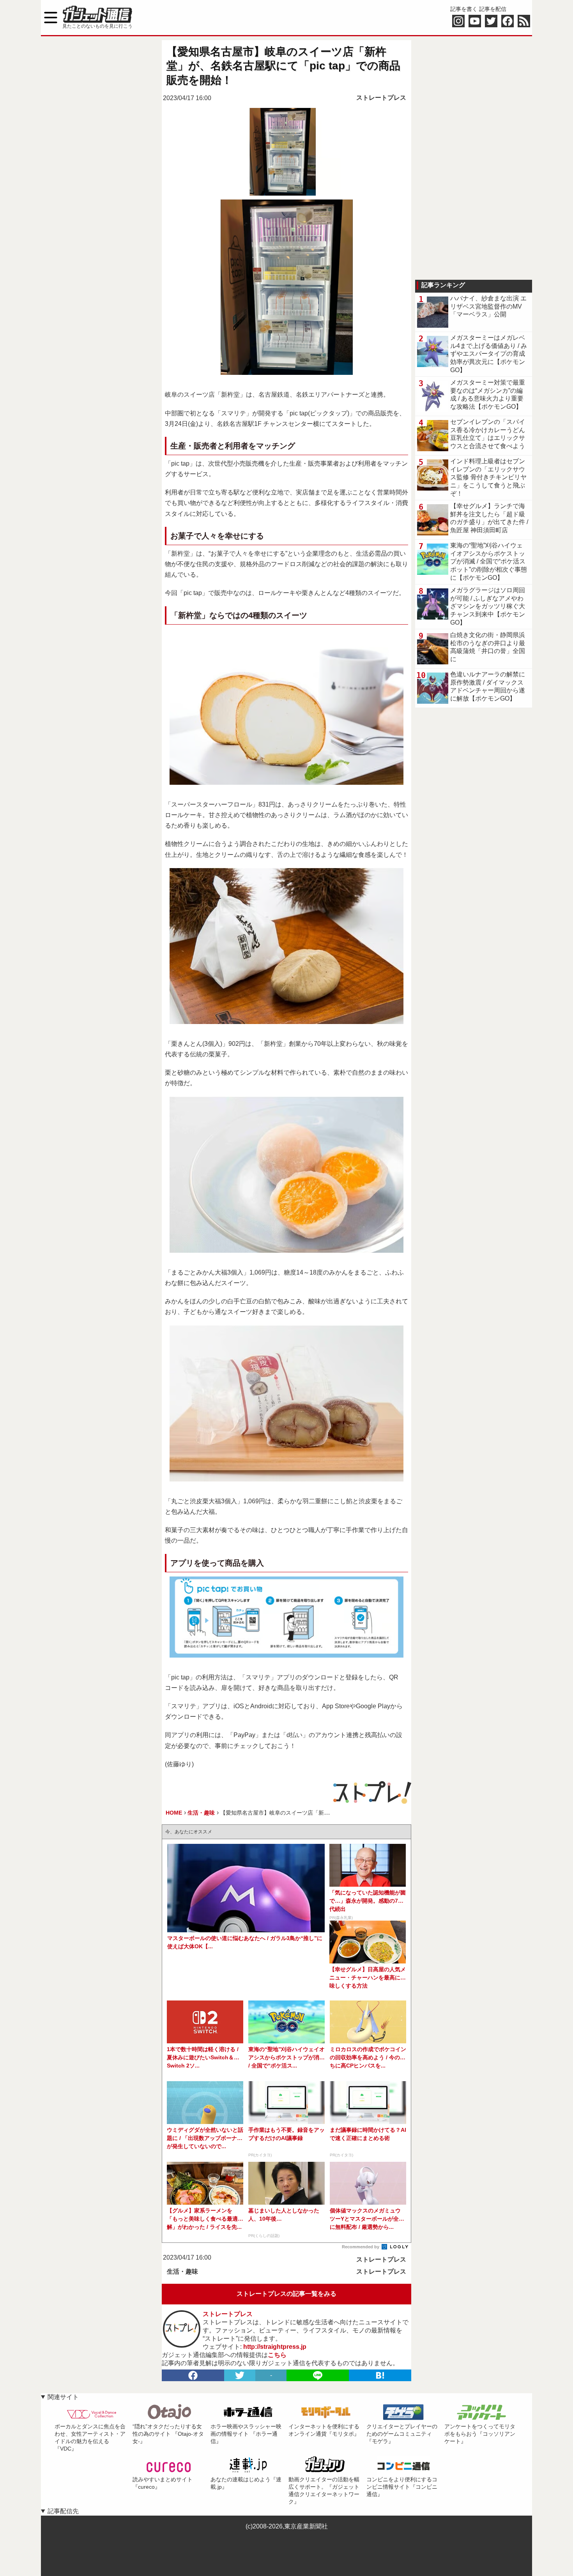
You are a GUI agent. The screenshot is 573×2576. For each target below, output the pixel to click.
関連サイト (63, 2397)
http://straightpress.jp (275, 2347)
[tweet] (240, 2375)
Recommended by (361, 2247)
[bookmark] (380, 2375)
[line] (318, 2375)
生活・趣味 (182, 2271)
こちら (277, 2355)
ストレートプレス (381, 98)
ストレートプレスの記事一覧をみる (286, 2294)
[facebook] (193, 2375)
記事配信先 (63, 2511)
